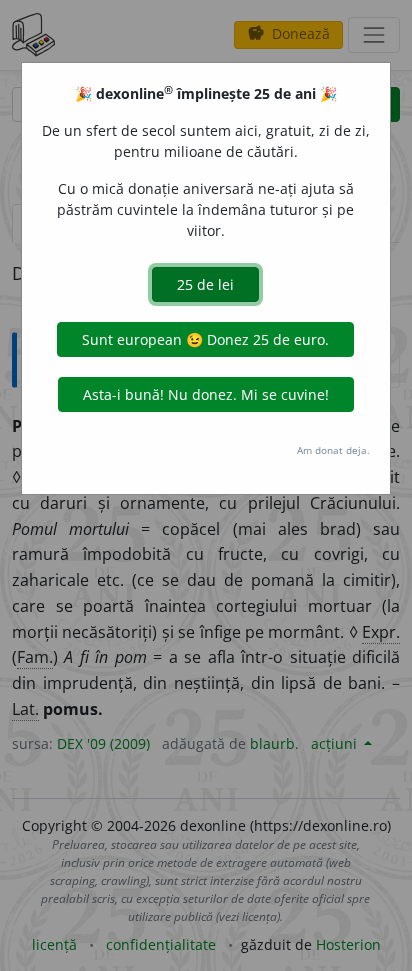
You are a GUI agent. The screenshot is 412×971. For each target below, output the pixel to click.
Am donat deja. (333, 450)
